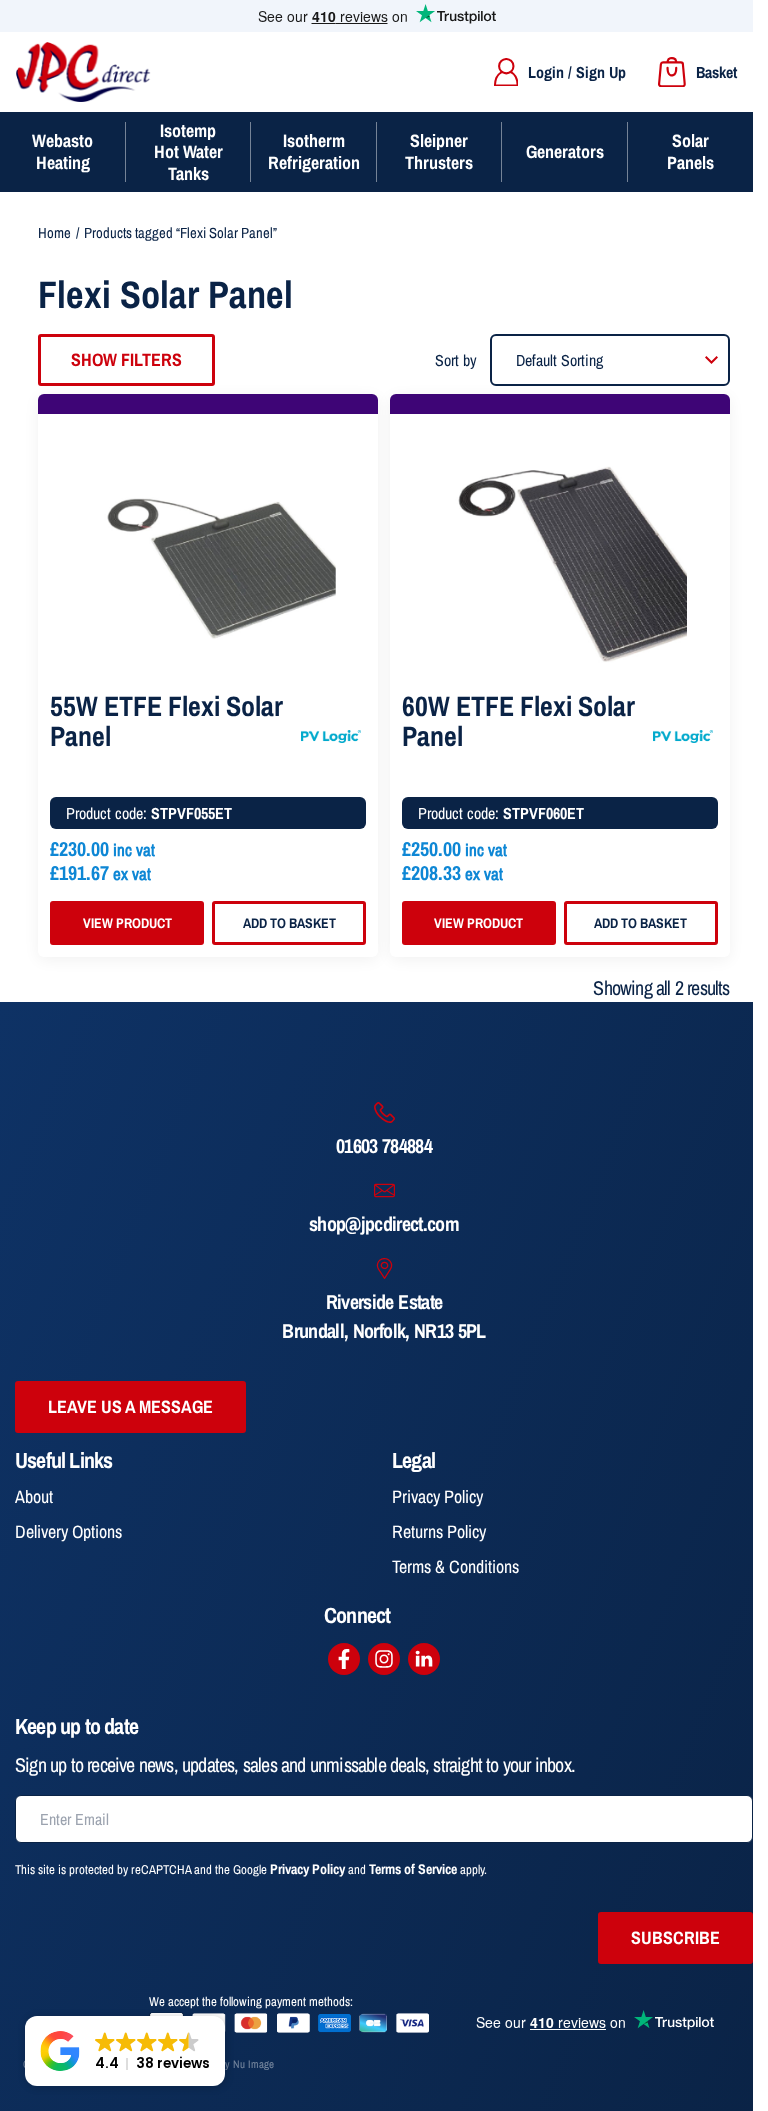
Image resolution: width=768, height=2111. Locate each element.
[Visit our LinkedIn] (424, 1659)
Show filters (126, 359)
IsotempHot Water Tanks (188, 152)
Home (54, 233)
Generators (565, 151)
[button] (125, 2051)
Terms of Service (413, 1869)
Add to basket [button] (289, 923)
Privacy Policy (437, 1496)
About (34, 1496)
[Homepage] (83, 72)
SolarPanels (690, 151)
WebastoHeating (62, 151)
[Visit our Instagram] (384, 1659)
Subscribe (675, 1937)
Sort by (456, 360)
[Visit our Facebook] (344, 1659)
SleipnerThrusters (439, 151)
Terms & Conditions (455, 1566)
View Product (127, 923)
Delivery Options (68, 1531)
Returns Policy (439, 1531)
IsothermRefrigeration (314, 151)
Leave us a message (130, 1406)
